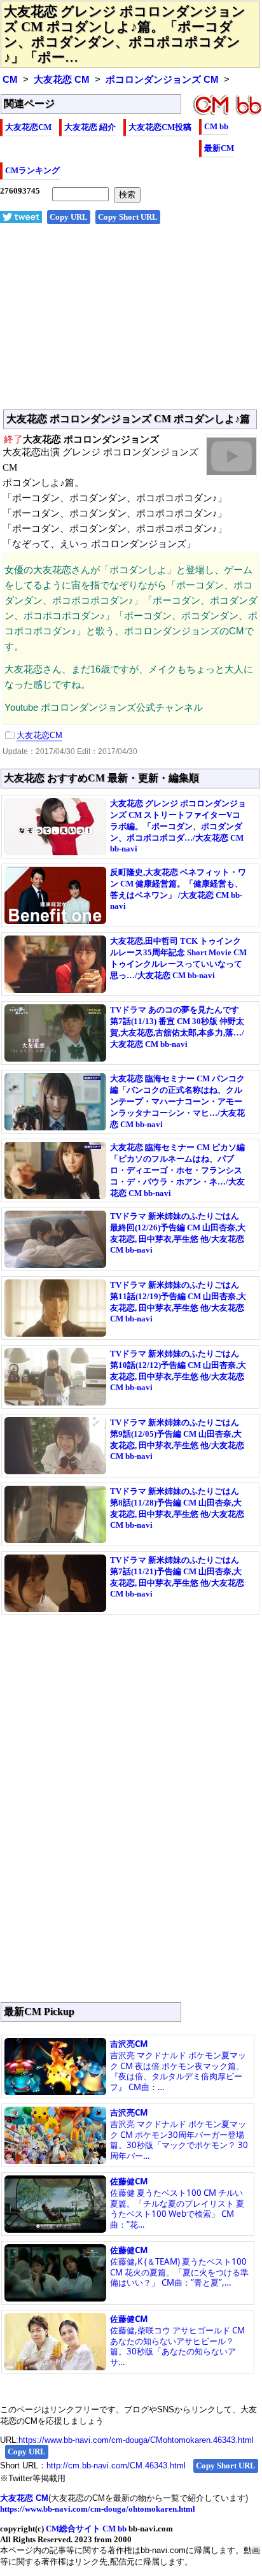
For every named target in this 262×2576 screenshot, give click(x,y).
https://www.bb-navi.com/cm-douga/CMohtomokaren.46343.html (136, 2440)
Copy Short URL (128, 217)
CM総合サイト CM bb (86, 2529)
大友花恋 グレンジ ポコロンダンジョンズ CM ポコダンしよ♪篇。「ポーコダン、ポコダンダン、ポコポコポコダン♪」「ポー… (125, 34)
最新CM (219, 148)
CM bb (216, 126)
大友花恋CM (28, 127)
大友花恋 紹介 (90, 127)
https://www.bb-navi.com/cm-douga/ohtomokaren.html (98, 2509)
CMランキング (32, 170)
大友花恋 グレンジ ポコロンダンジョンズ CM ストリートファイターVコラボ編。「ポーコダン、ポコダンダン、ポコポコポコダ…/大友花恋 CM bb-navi (178, 826)
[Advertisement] (131, 324)
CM (10, 80)
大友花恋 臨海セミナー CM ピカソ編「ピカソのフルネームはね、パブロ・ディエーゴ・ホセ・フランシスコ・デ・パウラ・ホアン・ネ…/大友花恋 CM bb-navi (177, 1170)
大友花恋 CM (62, 80)
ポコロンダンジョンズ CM (162, 80)
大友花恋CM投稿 (160, 127)
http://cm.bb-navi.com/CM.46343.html (116, 2466)
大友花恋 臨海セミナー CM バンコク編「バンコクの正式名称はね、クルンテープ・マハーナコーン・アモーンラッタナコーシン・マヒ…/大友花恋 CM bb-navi (177, 1101)
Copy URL (69, 217)
